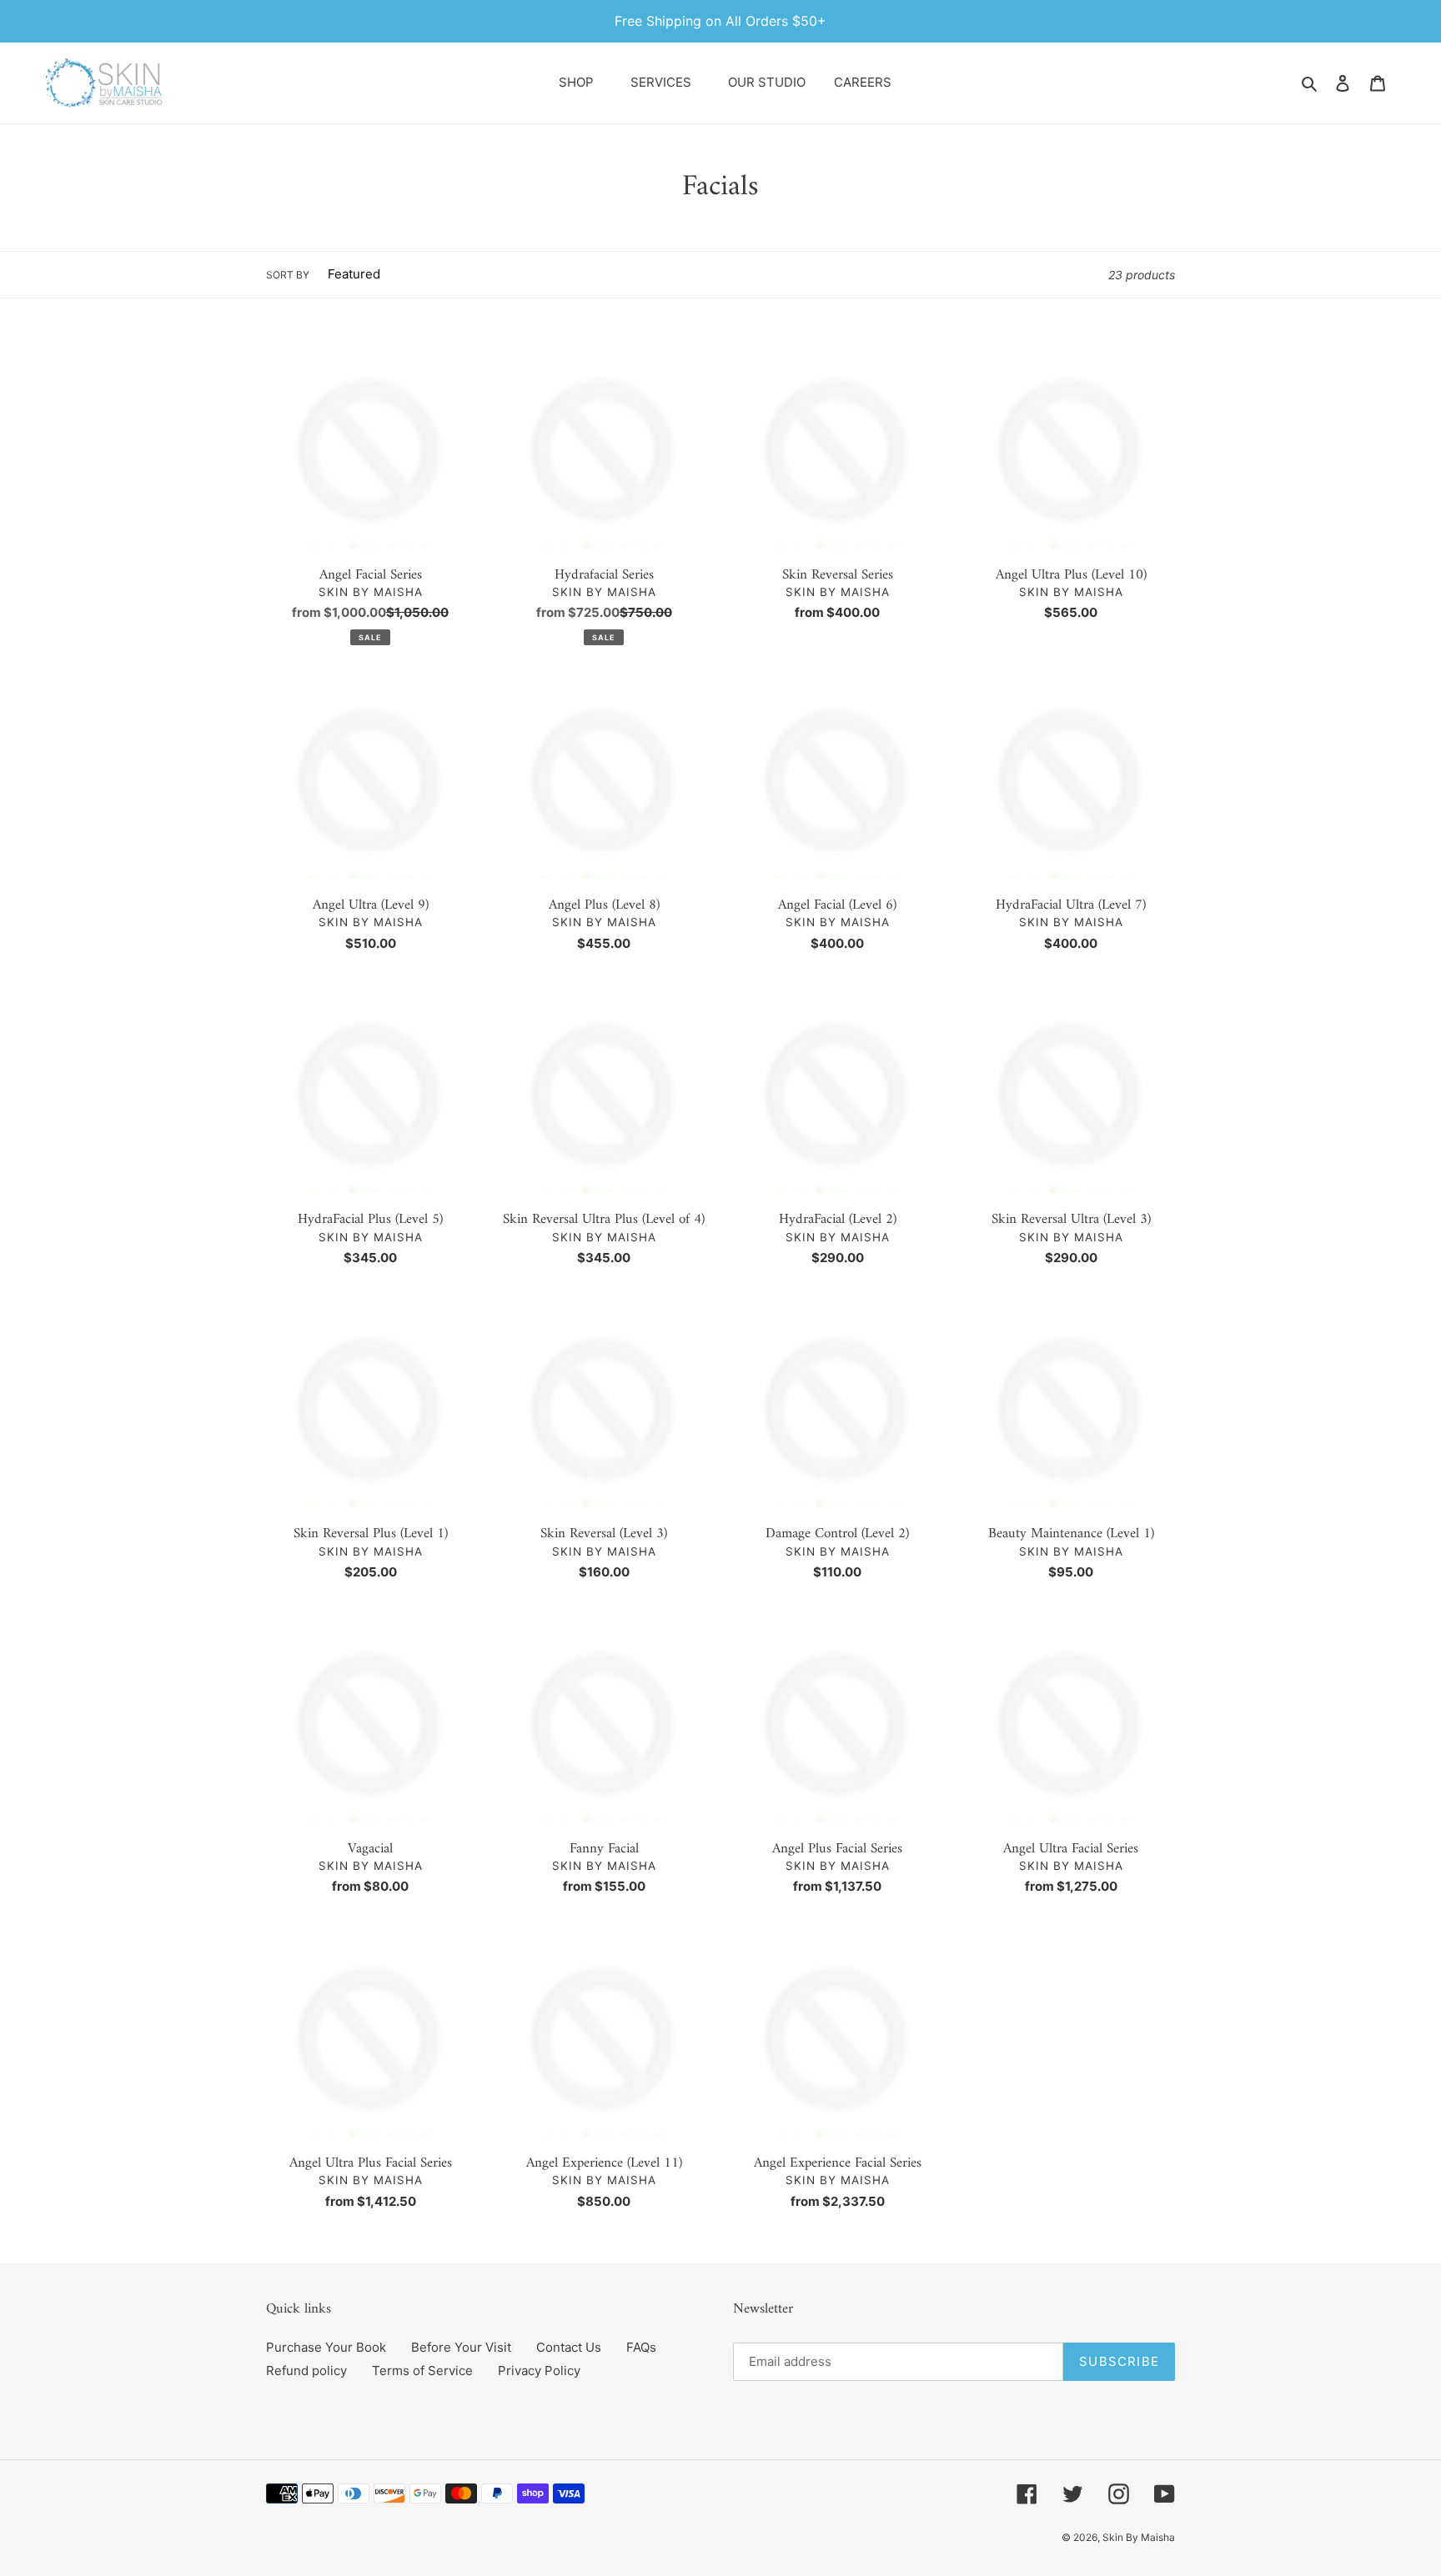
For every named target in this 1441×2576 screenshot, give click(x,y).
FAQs (641, 2347)
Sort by (288, 275)
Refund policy (306, 2371)
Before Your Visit (461, 2347)
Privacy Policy (539, 2371)
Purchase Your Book (326, 2347)
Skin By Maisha (1139, 2537)
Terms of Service (422, 2371)
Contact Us (569, 2347)
